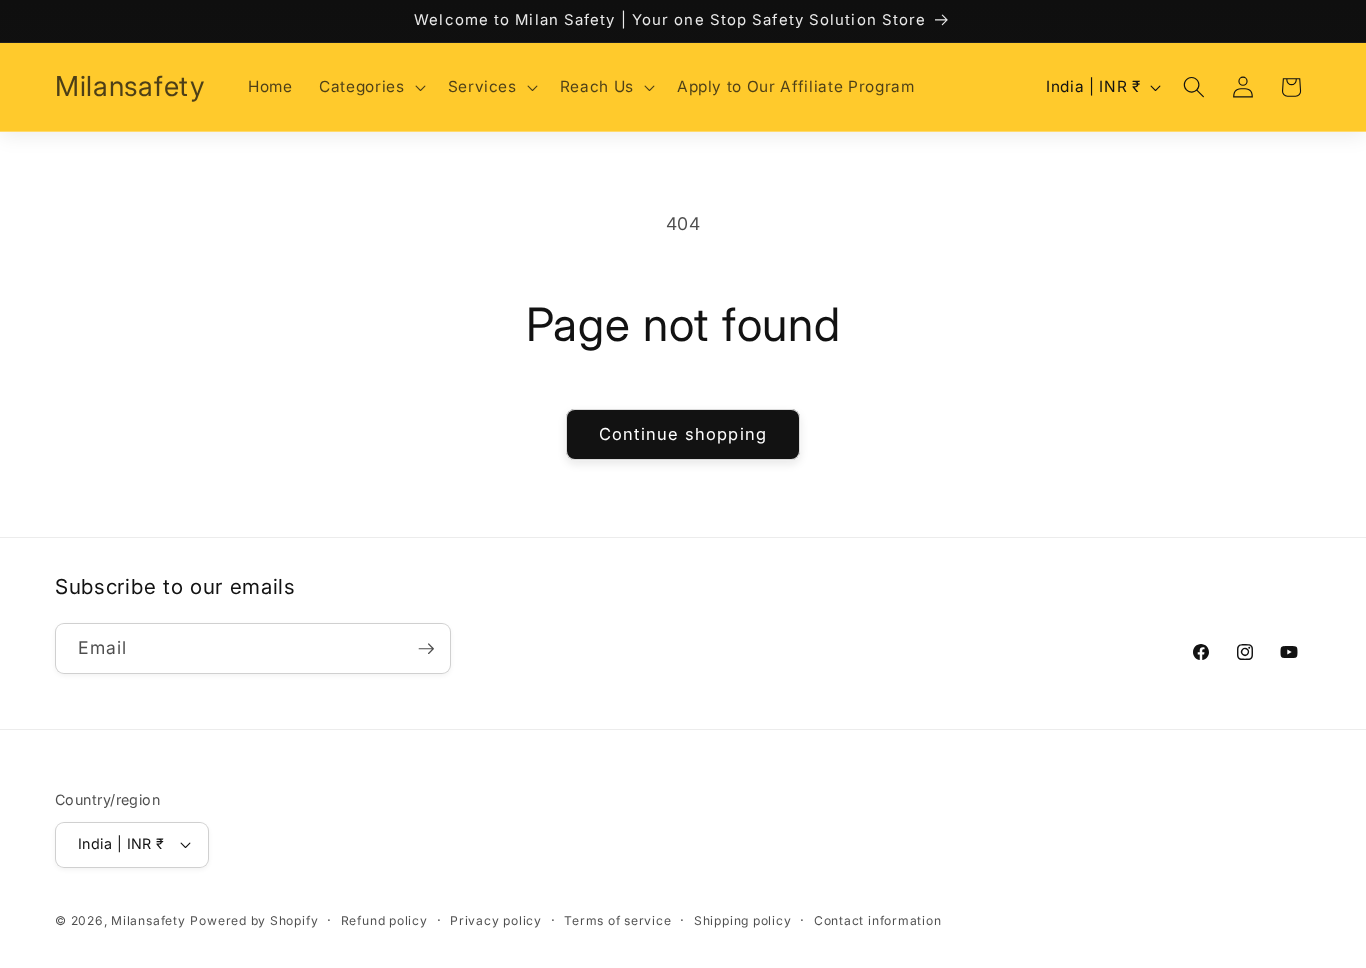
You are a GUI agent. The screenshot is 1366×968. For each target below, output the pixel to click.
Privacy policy (496, 920)
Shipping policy (743, 920)
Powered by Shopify (254, 920)
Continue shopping (683, 434)
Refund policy (384, 920)
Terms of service (617, 920)
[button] (370, 87)
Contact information (878, 920)
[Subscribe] (426, 649)
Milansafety (148, 920)
